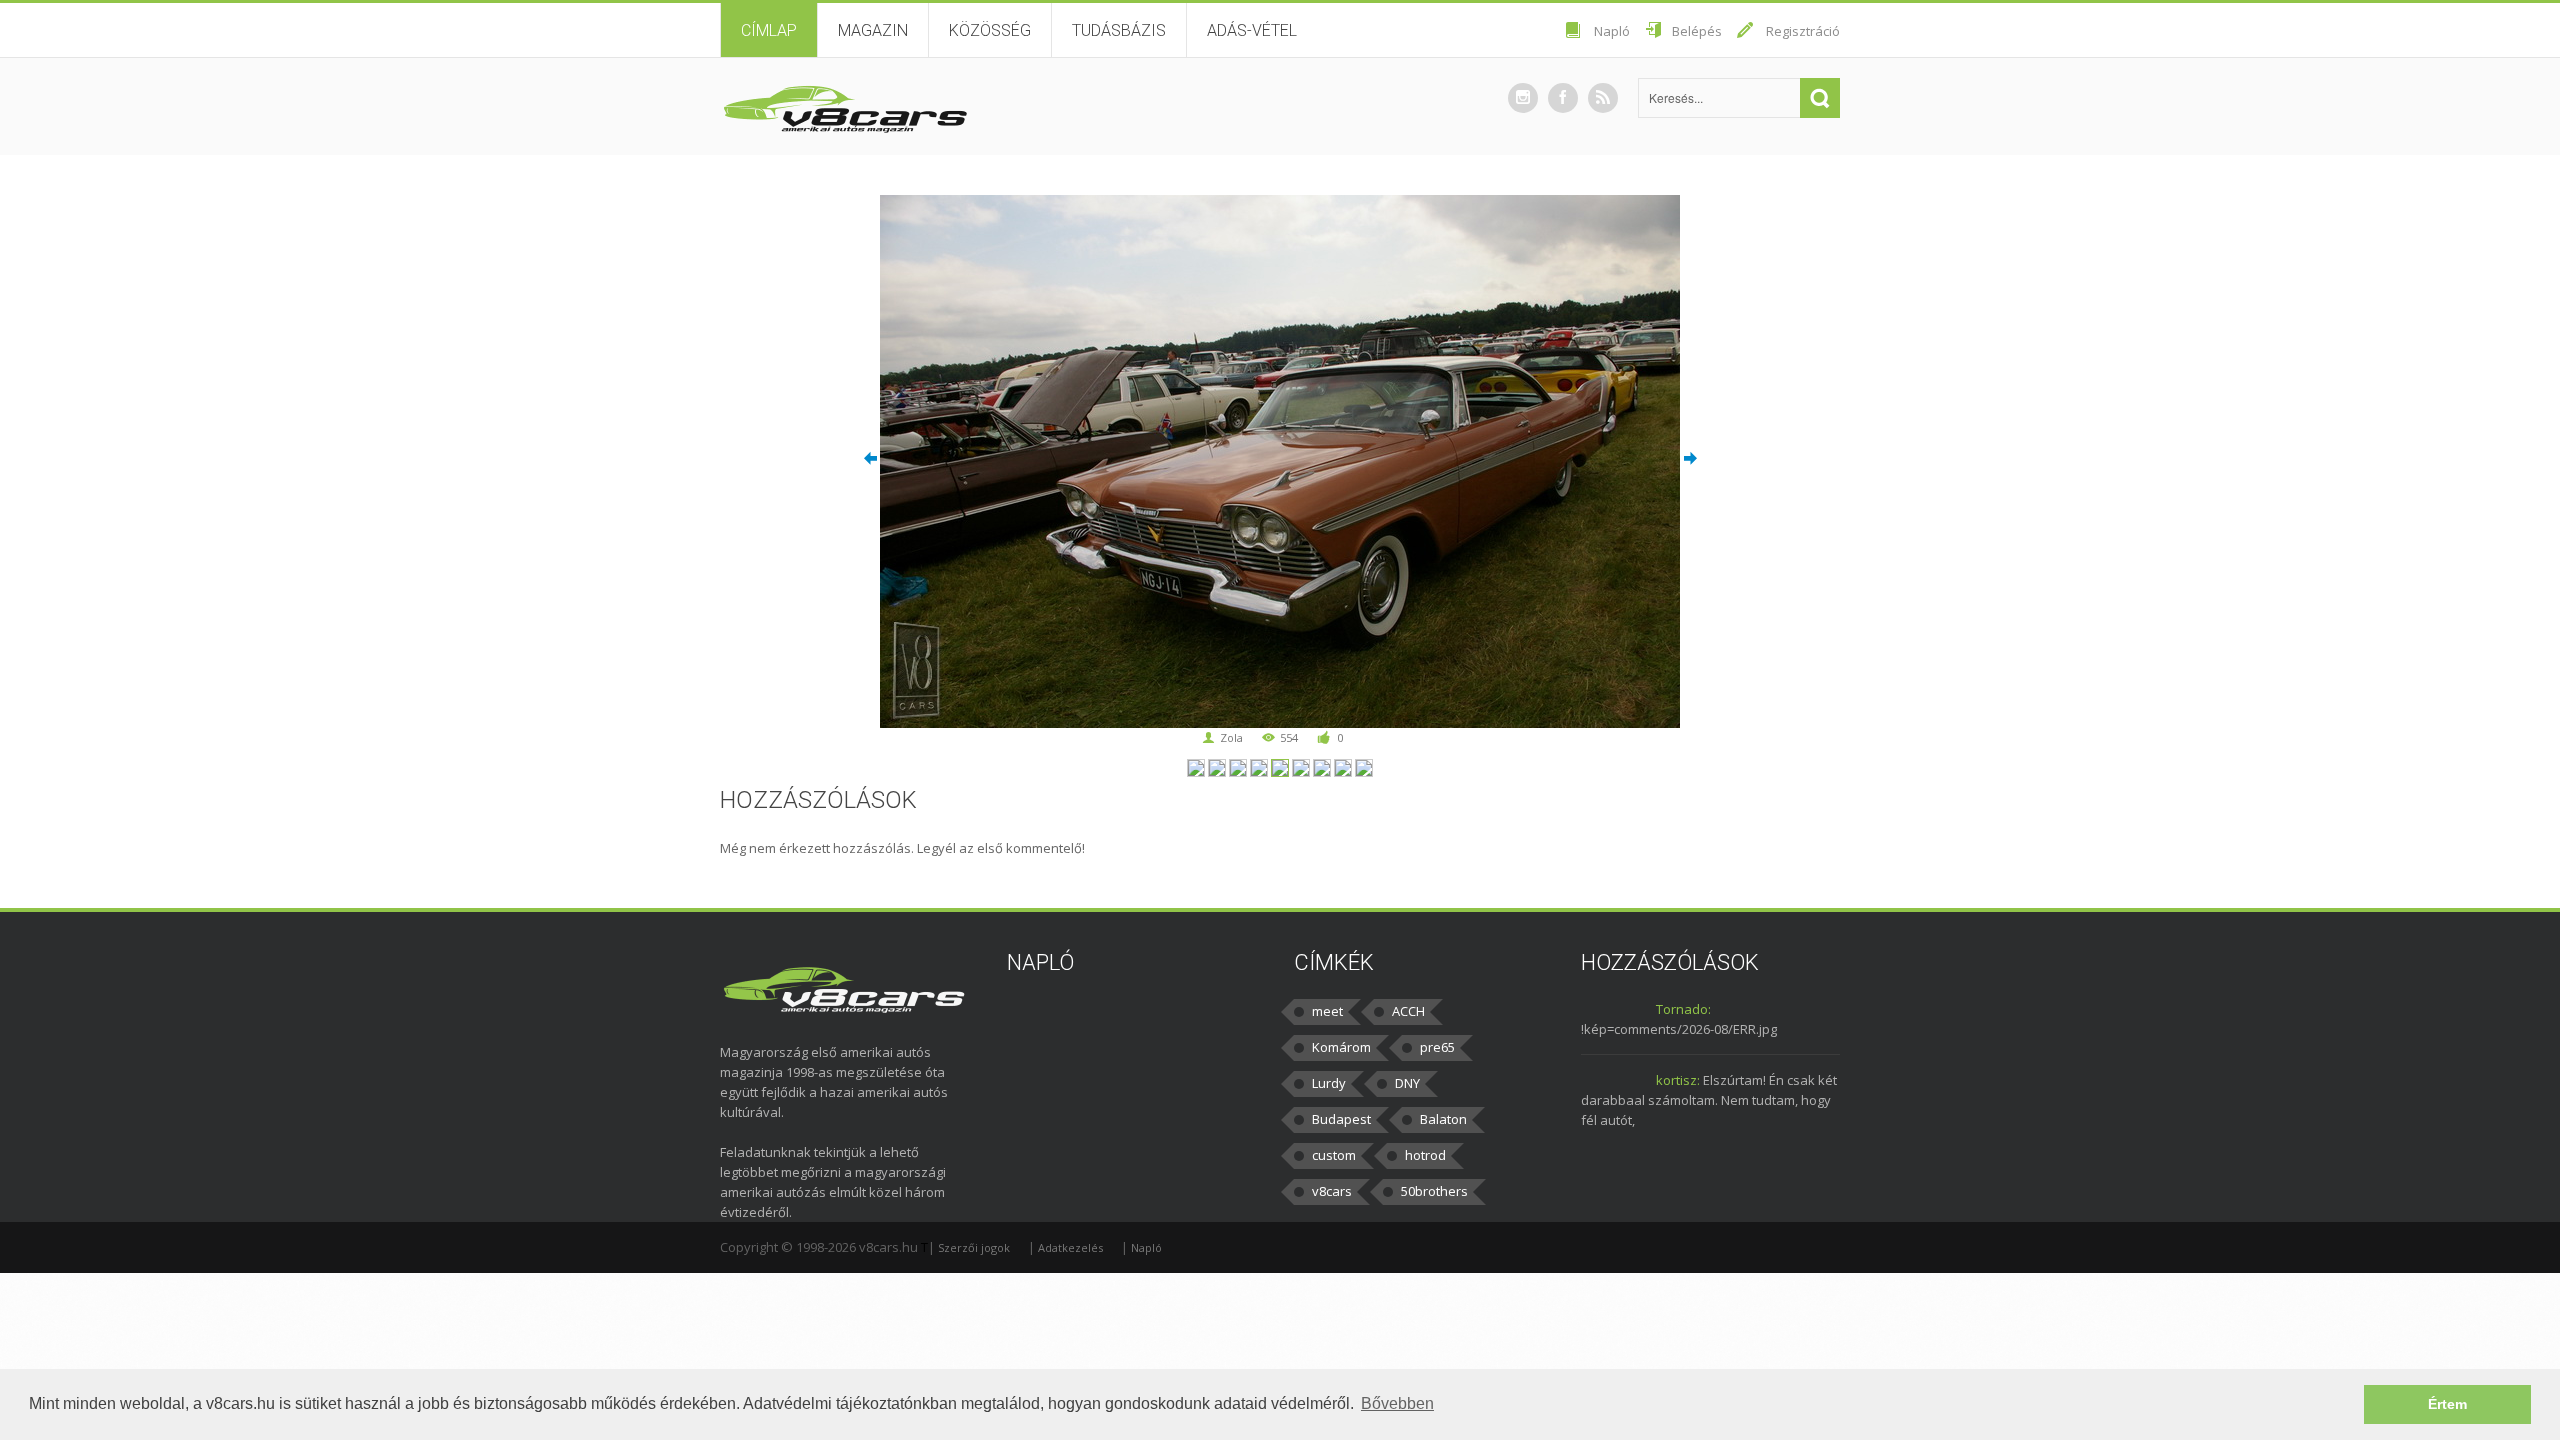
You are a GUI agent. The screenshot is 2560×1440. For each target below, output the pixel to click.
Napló (1612, 31)
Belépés (1697, 31)
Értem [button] (2447, 1404)
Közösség (990, 30)
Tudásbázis (1119, 30)
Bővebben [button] (1397, 1403)
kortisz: (1678, 1080)
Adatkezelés (1070, 1247)
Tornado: (1683, 1009)
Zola (1231, 737)
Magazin (873, 30)
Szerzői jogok (974, 1247)
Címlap (769, 30)
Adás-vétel (1252, 30)
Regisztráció (1803, 31)
